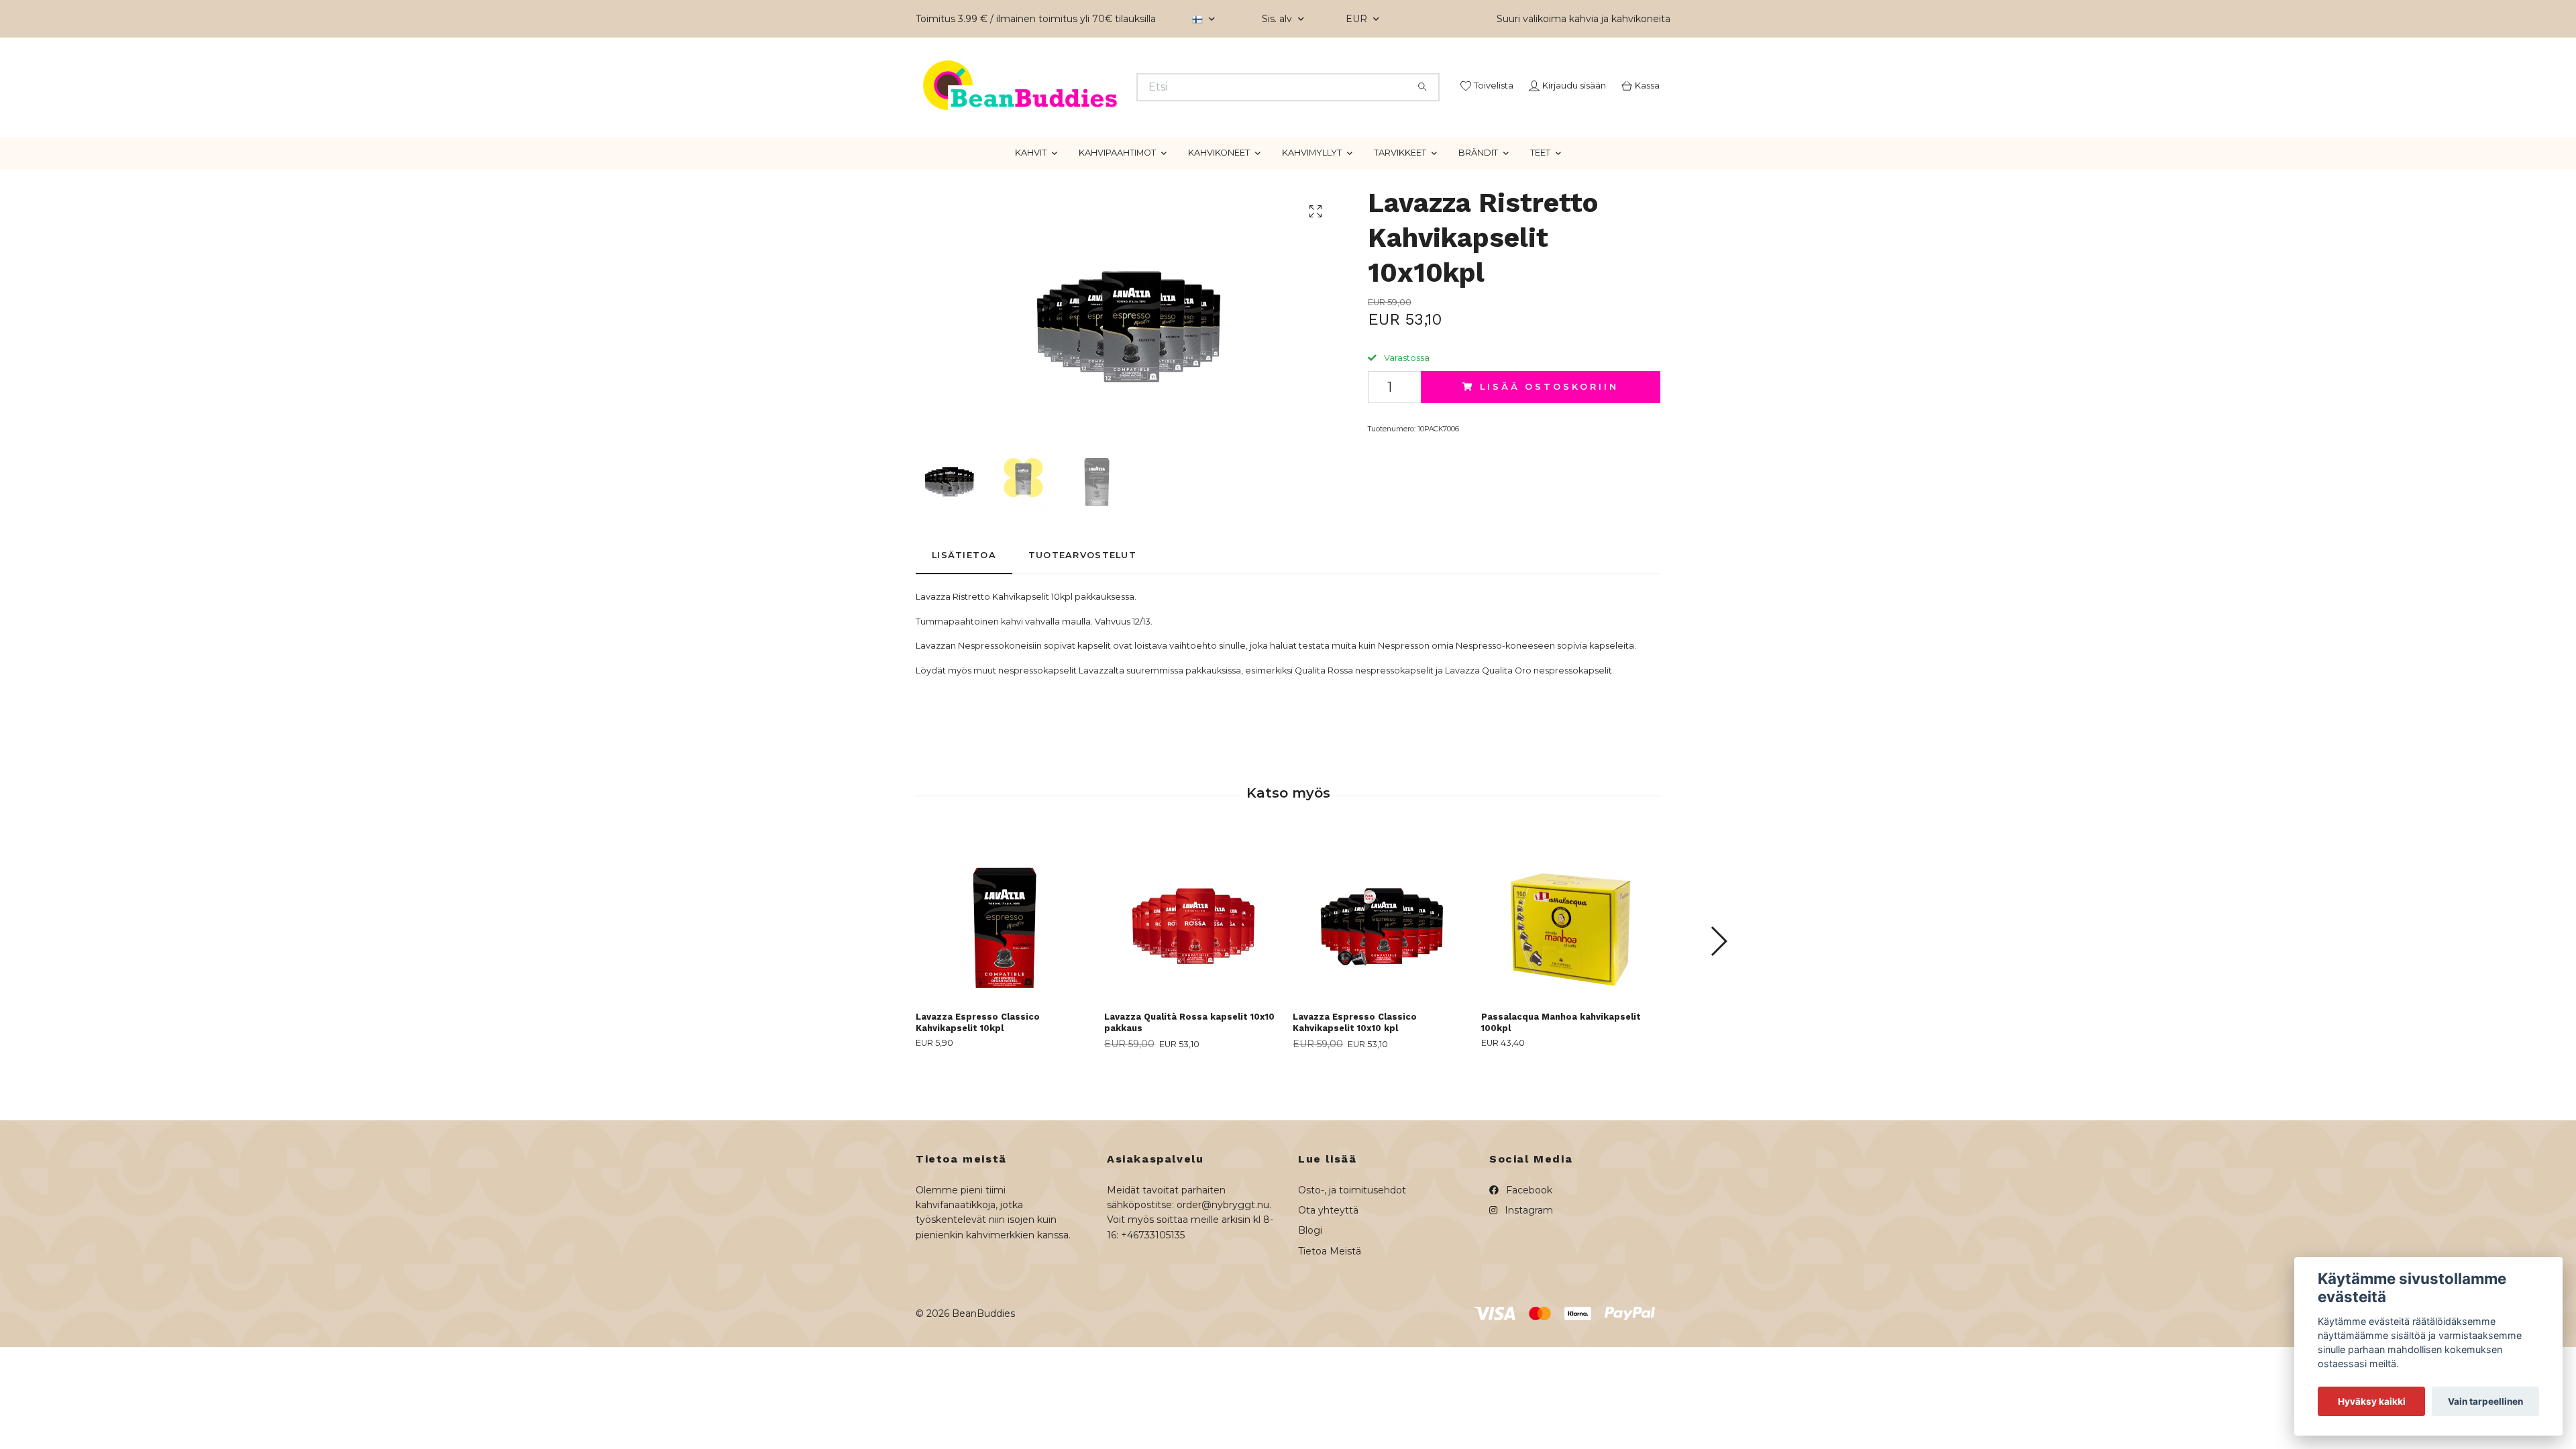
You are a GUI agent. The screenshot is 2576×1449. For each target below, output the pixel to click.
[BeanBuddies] (1102, 104)
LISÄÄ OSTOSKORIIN (1549, 436)
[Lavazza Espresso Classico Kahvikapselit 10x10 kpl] (1382, 967)
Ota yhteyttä (1328, 1260)
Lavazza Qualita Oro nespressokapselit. (1529, 720)
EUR (1358, 19)
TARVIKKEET (1400, 203)
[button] (1718, 991)
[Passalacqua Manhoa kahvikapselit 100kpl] (1570, 967)
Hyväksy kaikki (2372, 1401)
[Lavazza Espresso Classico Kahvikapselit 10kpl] (1005, 967)
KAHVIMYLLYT (1312, 203)
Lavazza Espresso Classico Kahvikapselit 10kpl (978, 1073)
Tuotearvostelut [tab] (1082, 605)
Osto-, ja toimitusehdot (1352, 1240)
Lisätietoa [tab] (964, 605)
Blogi (1310, 1281)
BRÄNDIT (1478, 203)
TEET (1540, 203)
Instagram (1527, 1260)
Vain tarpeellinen (2485, 1401)
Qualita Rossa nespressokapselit (1364, 720)
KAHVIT (1031, 203)
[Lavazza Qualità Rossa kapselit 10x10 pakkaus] (1193, 967)
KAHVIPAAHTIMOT (1117, 203)
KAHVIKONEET (1219, 203)
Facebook (1528, 1240)
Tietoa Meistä (1330, 1301)
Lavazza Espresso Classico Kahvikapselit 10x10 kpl (1355, 1073)
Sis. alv (1278, 19)
